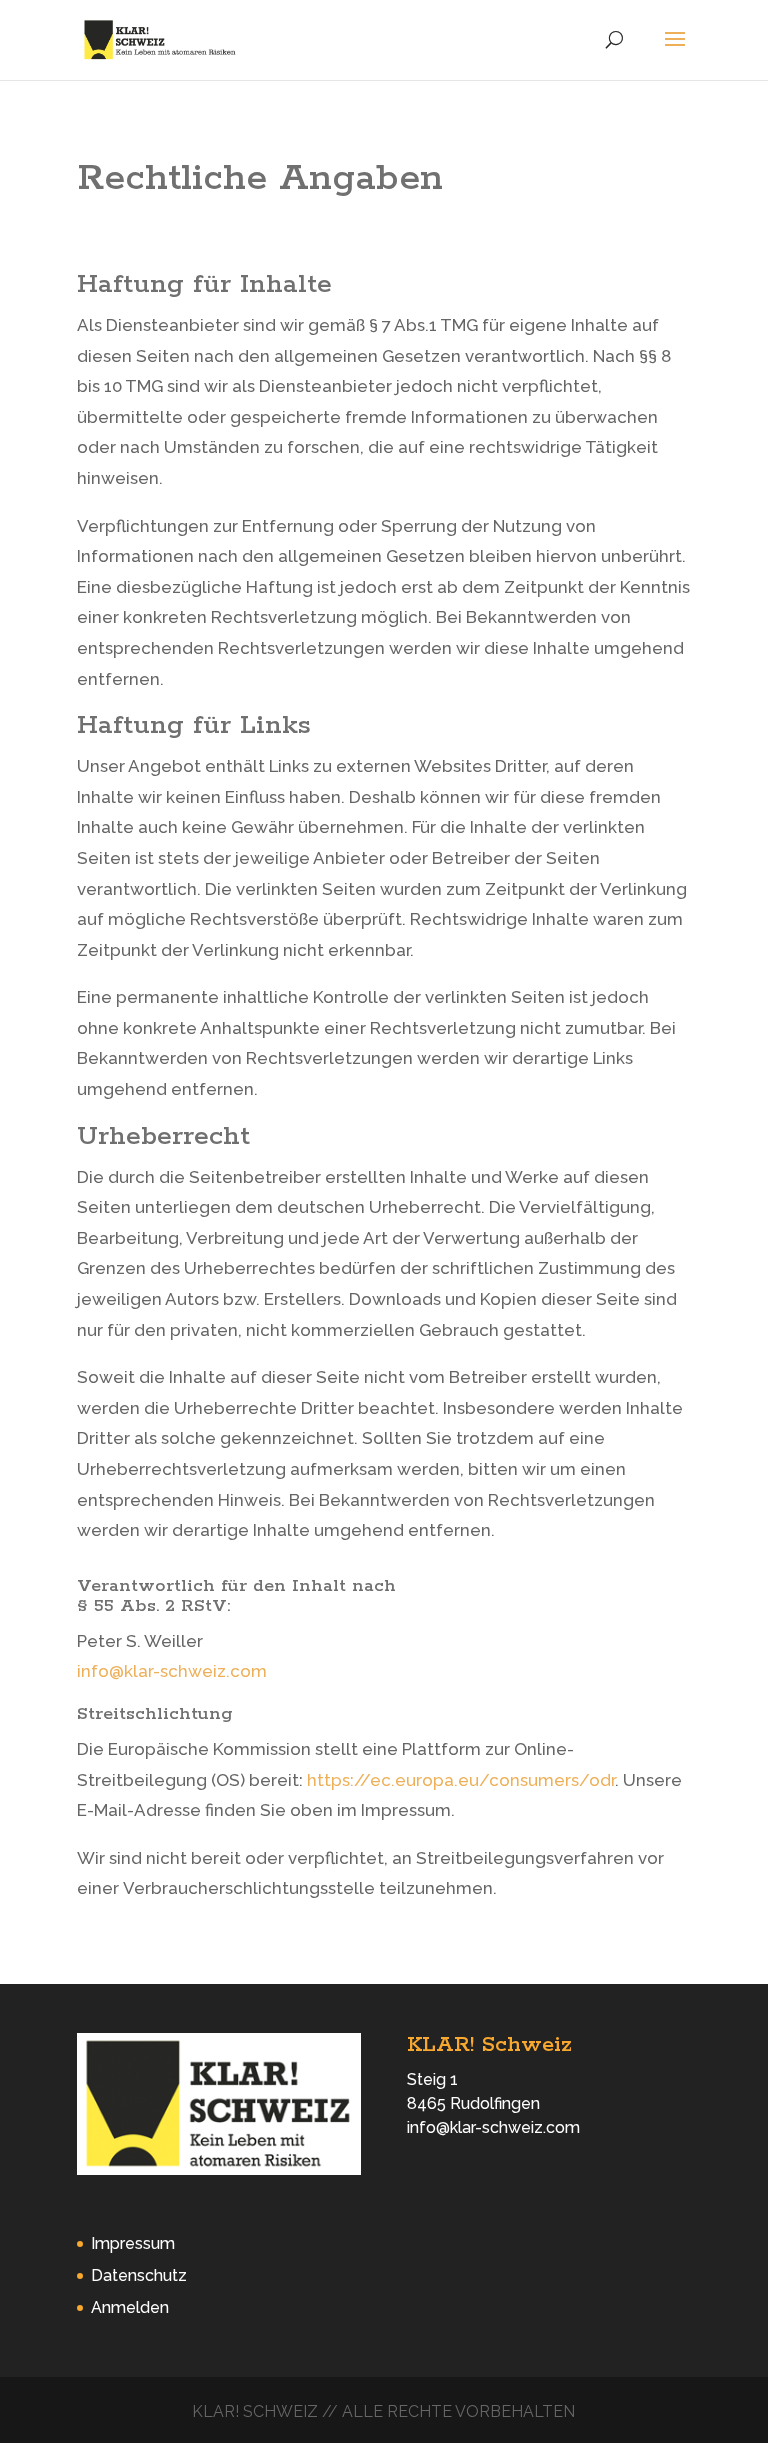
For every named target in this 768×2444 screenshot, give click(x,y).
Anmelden (130, 2307)
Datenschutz (139, 2275)
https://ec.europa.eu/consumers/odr (461, 1780)
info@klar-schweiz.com (172, 1671)
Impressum (133, 2243)
